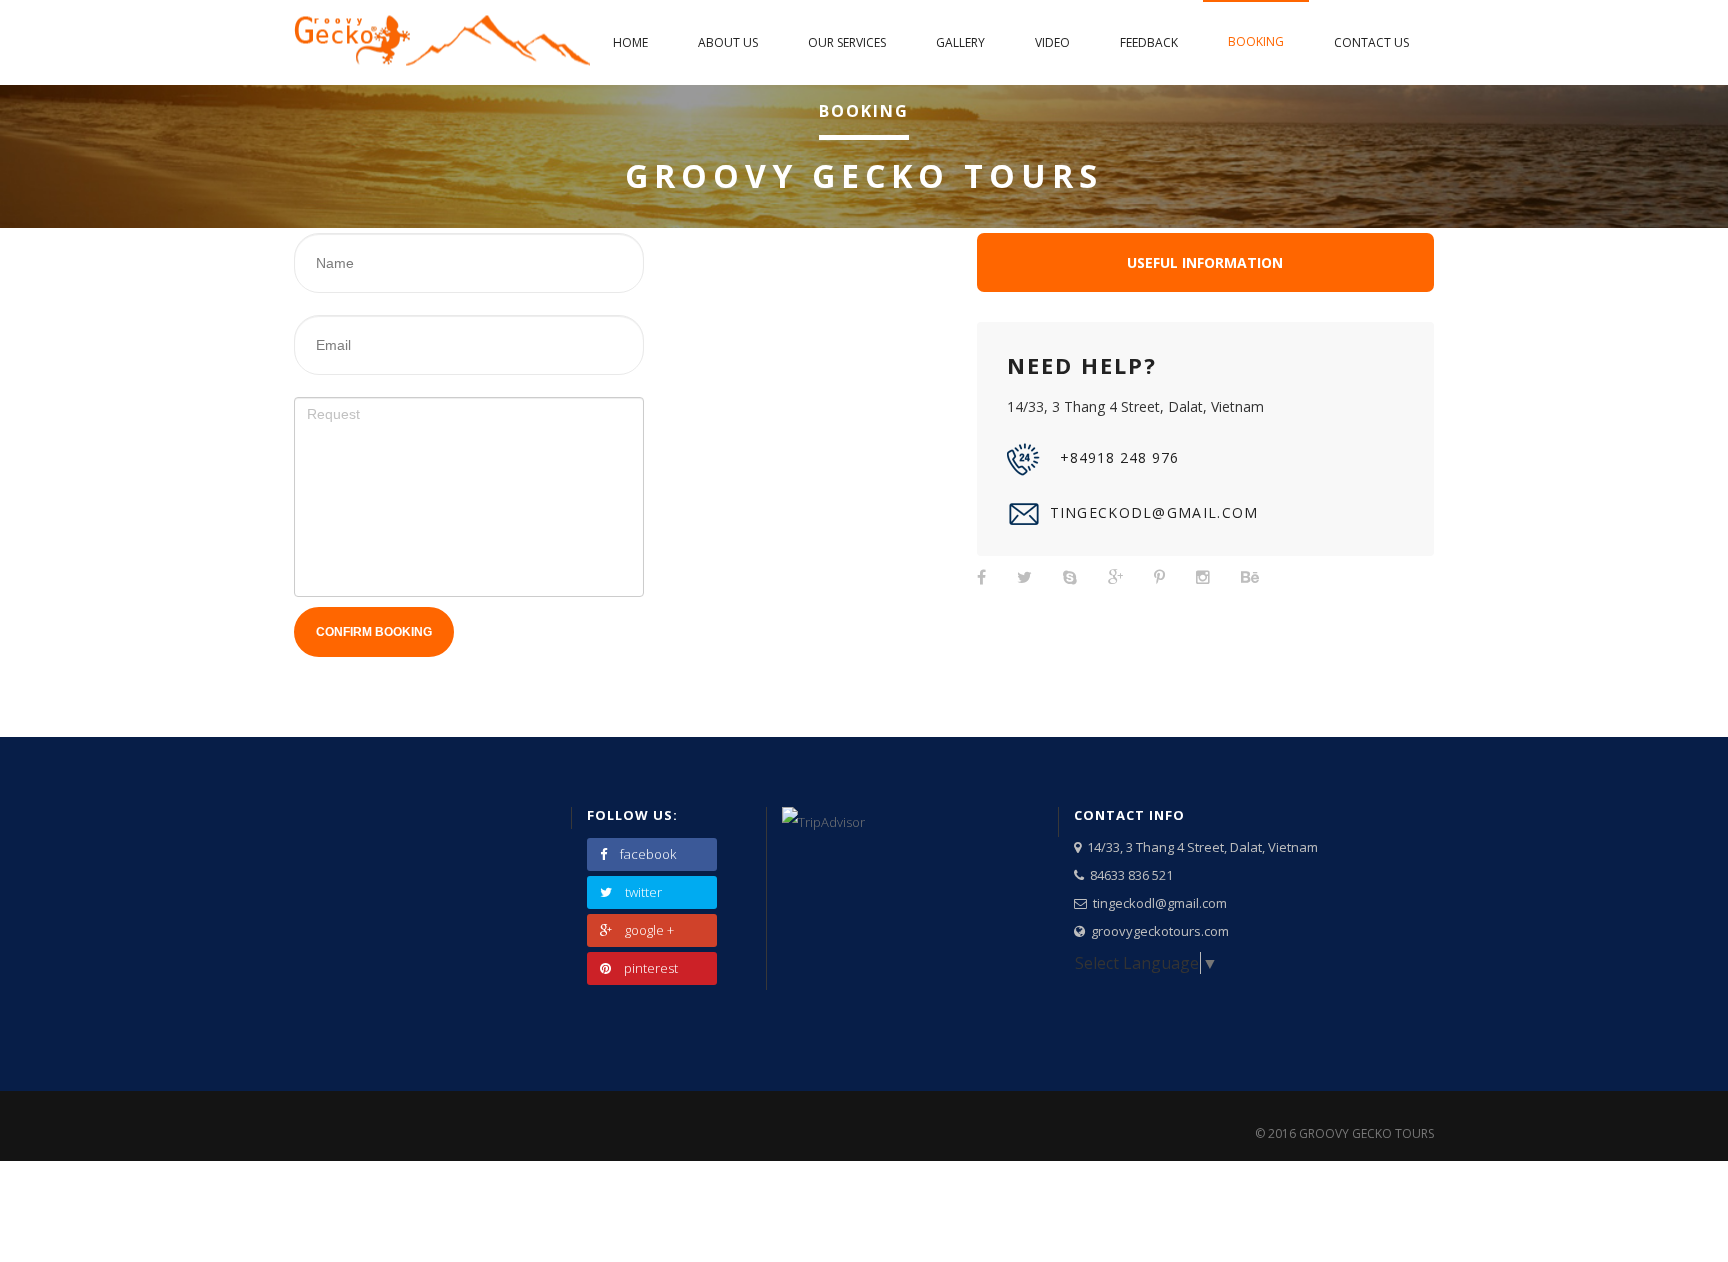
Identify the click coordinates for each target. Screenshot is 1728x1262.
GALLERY (960, 42)
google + (649, 930)
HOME (630, 42)
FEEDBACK (1149, 42)
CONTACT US (1371, 42)
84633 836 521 (1128, 875)
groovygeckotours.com (1157, 931)
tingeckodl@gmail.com (1154, 512)
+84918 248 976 (1119, 457)
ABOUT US (728, 42)
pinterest (651, 968)
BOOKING (1256, 41)
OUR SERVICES (847, 42)
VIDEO (1052, 42)
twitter (643, 892)
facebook (648, 854)
